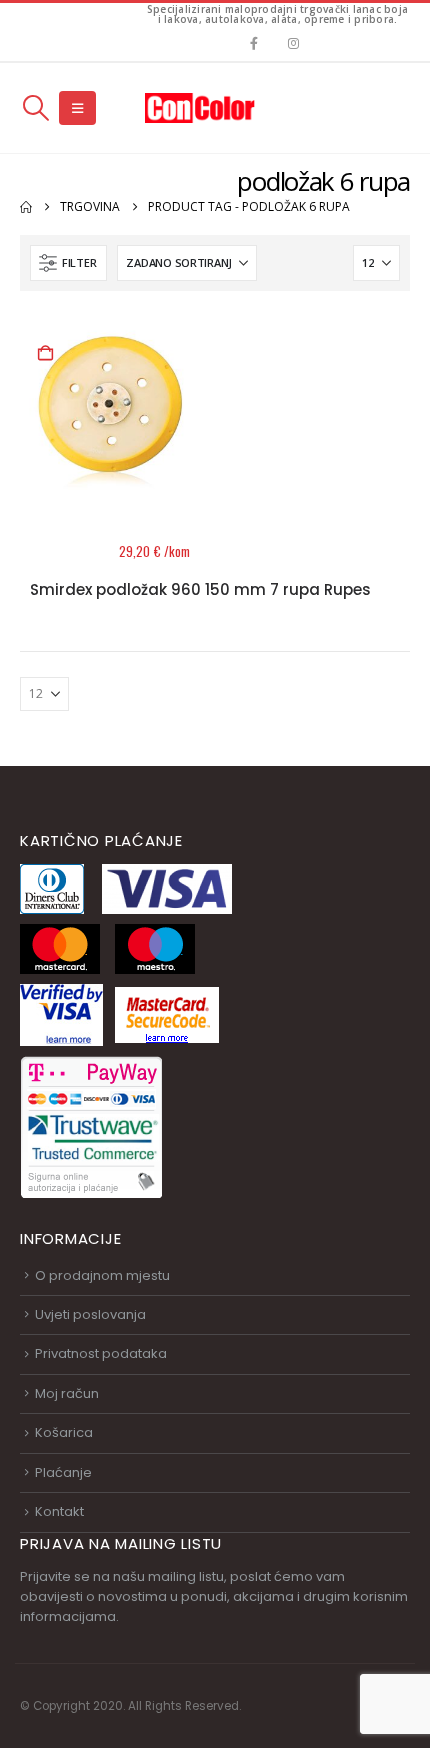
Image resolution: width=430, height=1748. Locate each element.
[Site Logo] (200, 107)
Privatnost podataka (101, 1353)
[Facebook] (253, 42)
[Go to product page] (110, 411)
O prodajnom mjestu (102, 1275)
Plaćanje (63, 1472)
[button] (35, 108)
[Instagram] (293, 42)
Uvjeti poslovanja (90, 1314)
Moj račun (67, 1393)
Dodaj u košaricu (45, 354)
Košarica (64, 1432)
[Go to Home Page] (26, 207)
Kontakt (59, 1511)
